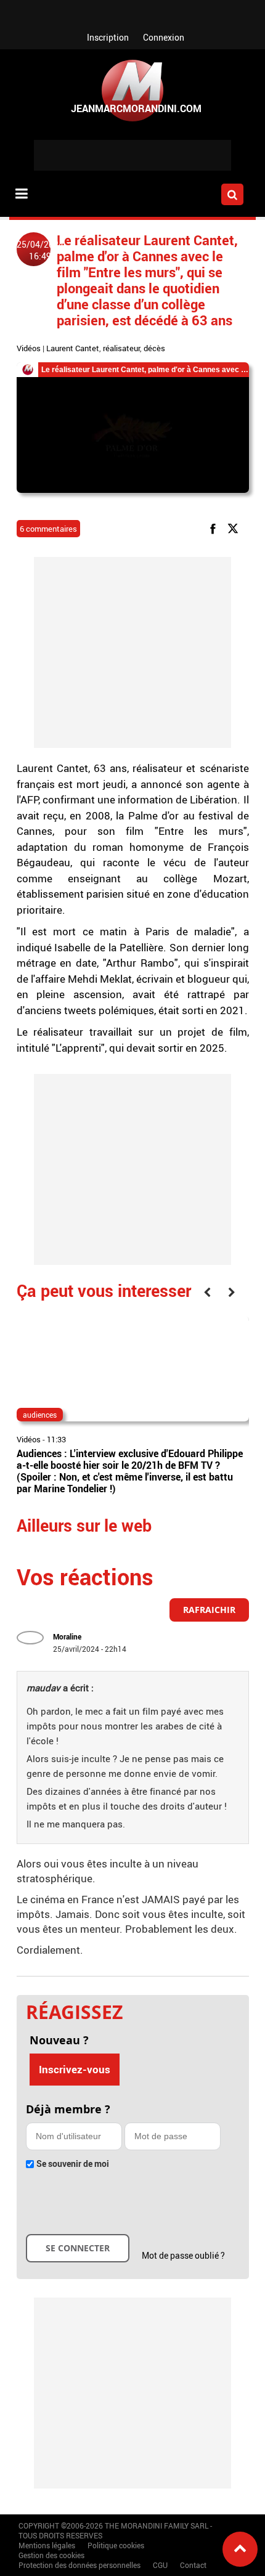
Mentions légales (47, 2545)
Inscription (108, 37)
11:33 (56, 1439)
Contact (193, 2565)
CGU (160, 2565)
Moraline (67, 1636)
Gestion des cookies (51, 2555)
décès (154, 348)
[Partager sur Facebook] (215, 528)
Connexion (164, 37)
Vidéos (29, 348)
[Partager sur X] (235, 528)
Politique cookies (116, 2545)
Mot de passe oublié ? (183, 2255)
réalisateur (121, 348)
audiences (40, 1415)
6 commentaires (48, 529)
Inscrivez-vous (75, 2069)
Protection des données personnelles (79, 2565)
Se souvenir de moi (73, 2164)
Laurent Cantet (73, 348)
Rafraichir (209, 1610)
